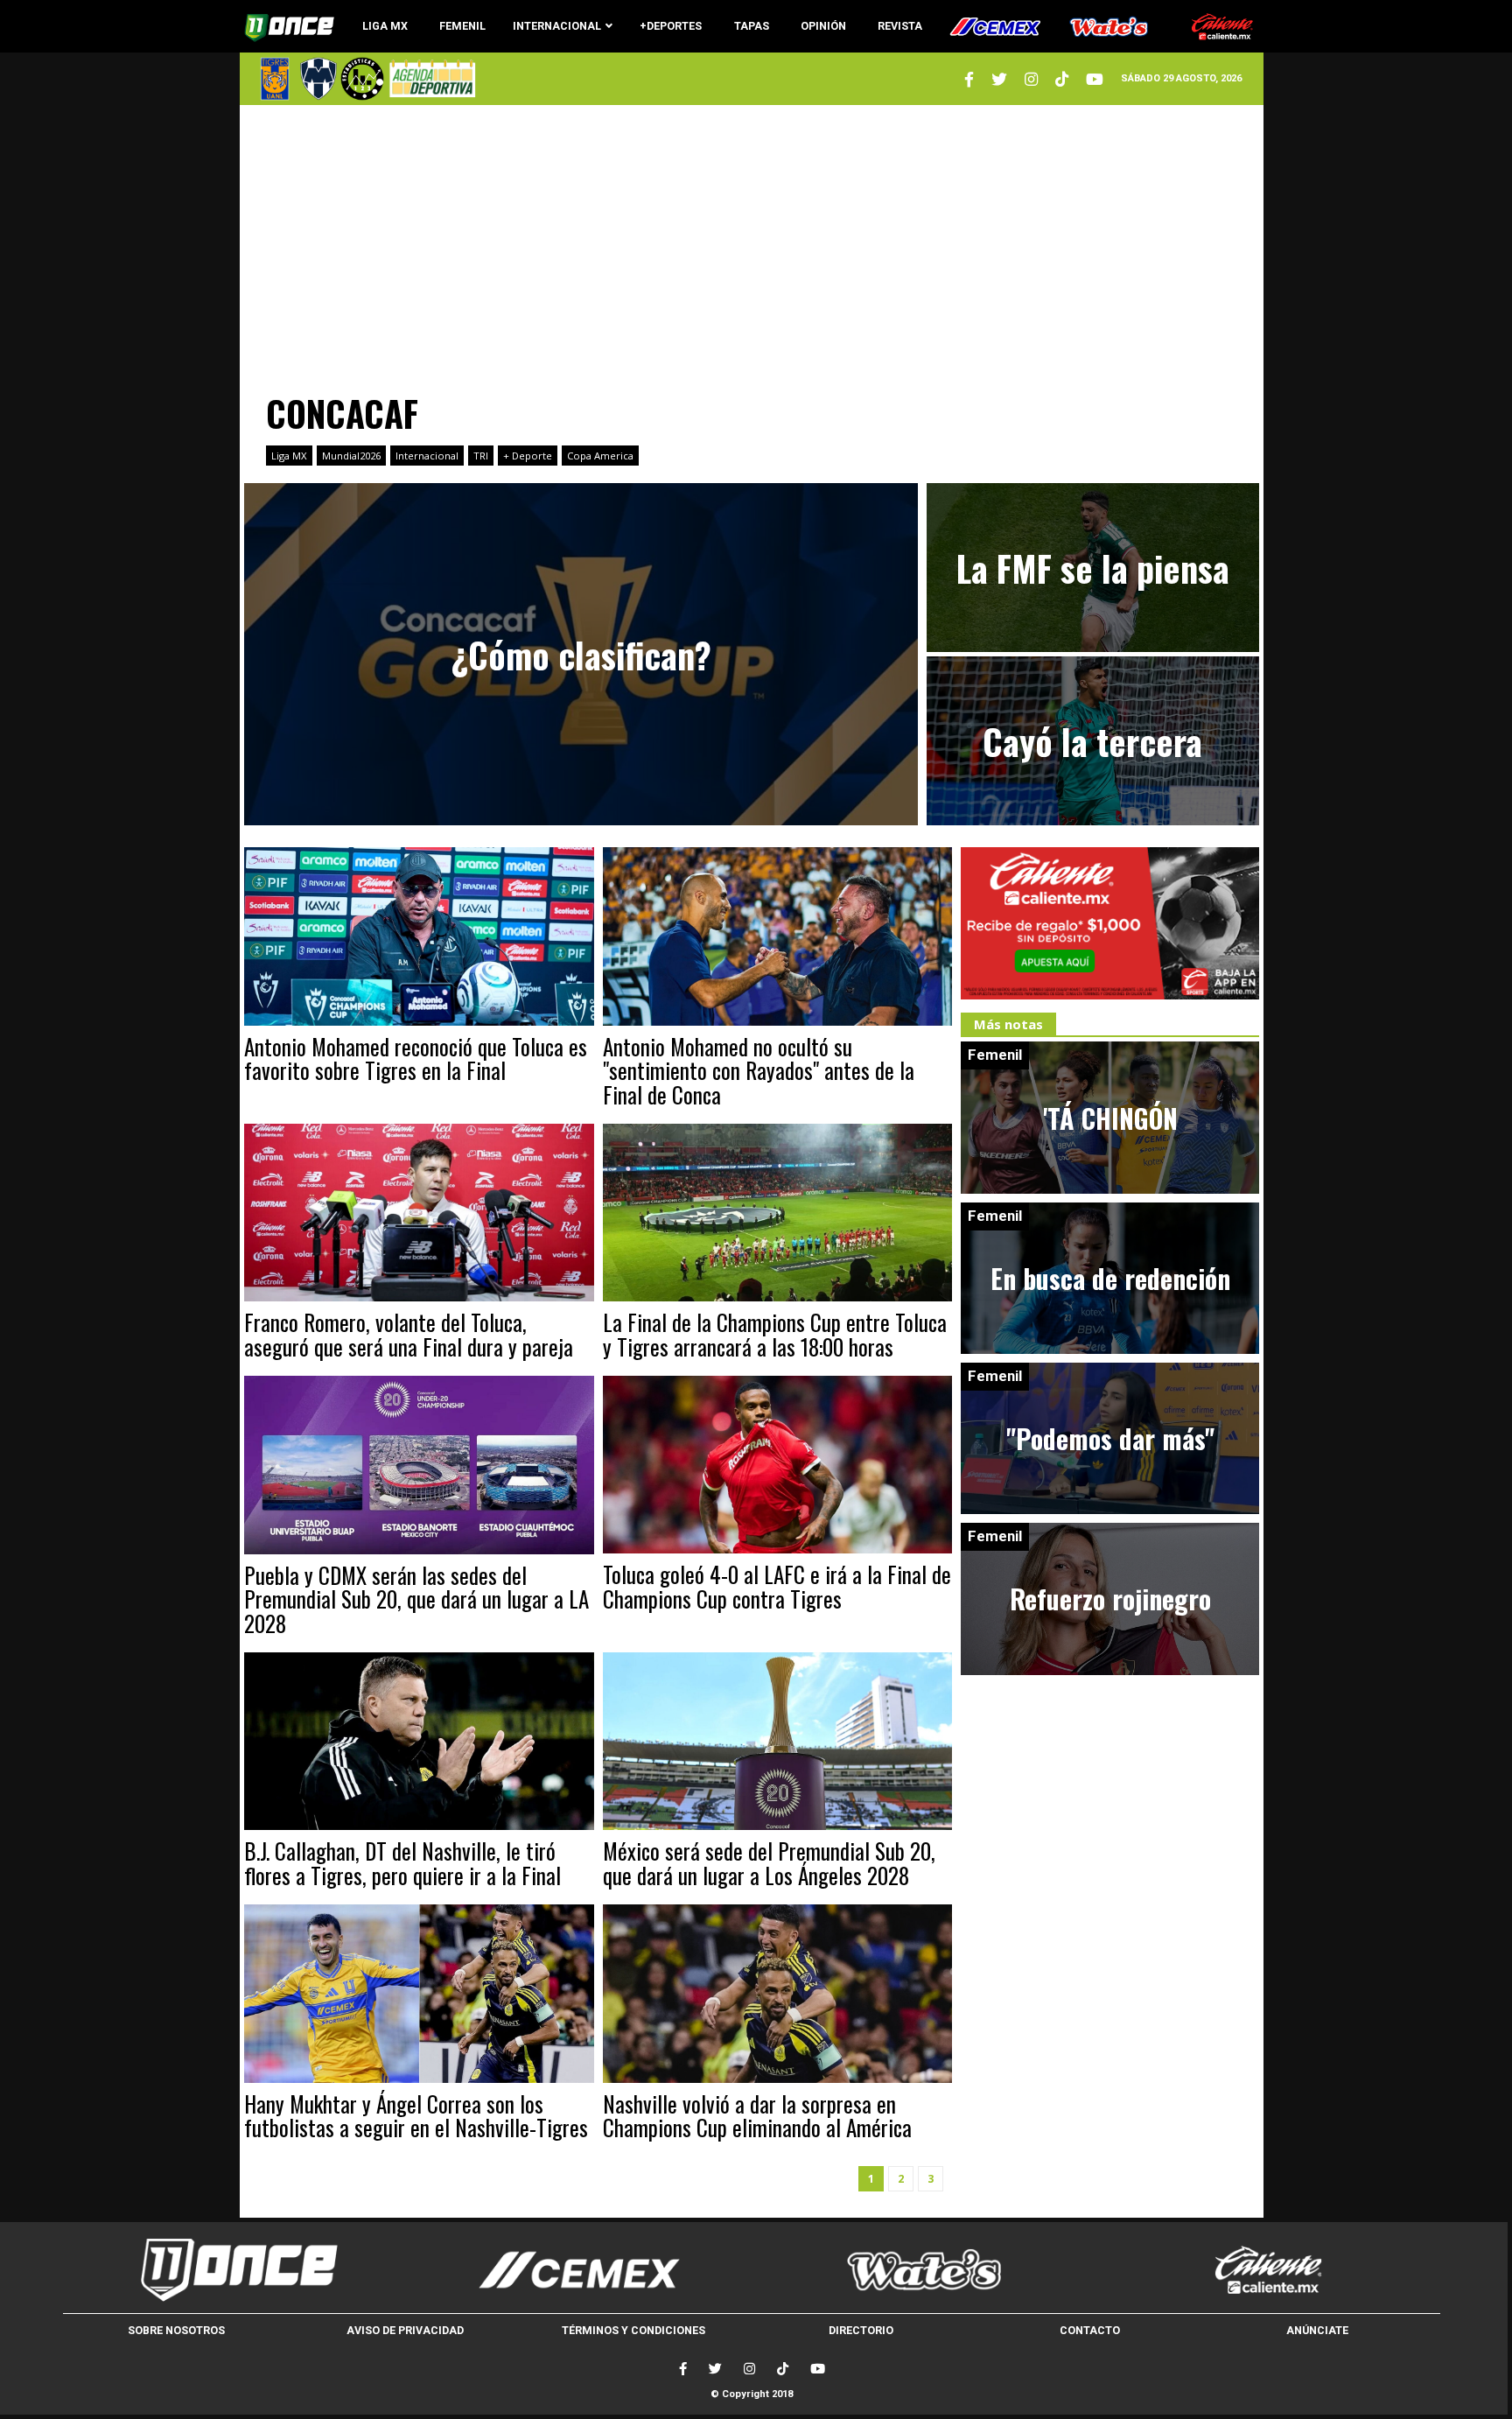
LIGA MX (385, 26)
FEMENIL (462, 26)
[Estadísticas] (362, 79)
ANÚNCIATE (1317, 2330)
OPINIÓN (823, 26)
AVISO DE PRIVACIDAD (405, 2330)
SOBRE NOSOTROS (176, 2330)
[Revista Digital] (430, 78)
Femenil (995, 1055)
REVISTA (900, 26)
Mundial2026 (351, 456)
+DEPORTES (671, 26)
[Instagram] (1031, 79)
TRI (481, 456)
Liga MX (289, 456)
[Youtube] (1095, 79)
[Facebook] (683, 2369)
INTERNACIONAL (557, 26)
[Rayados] (318, 79)
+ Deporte (528, 456)
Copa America (600, 456)
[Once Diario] (235, 2269)
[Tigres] (275, 79)
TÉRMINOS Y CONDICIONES (633, 2330)
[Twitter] (969, 79)
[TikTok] (783, 2369)
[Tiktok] (1062, 79)
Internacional (427, 456)
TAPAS (752, 26)
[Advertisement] (752, 241)
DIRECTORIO (861, 2330)
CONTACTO (1090, 2330)
